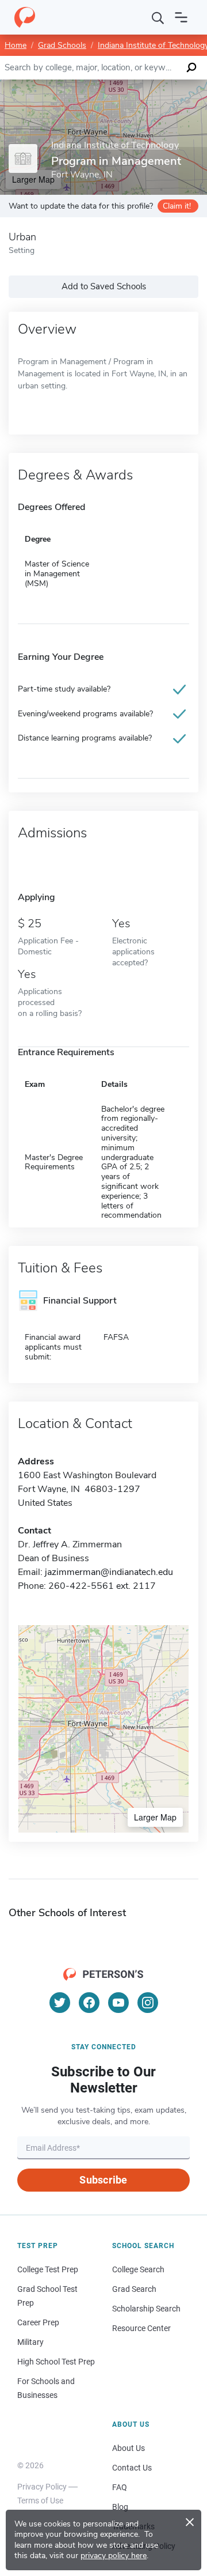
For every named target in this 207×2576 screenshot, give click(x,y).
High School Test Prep (56, 2362)
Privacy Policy (42, 2487)
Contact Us (132, 2468)
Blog (120, 2507)
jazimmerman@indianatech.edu (109, 1572)
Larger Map (155, 1817)
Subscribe (103, 2180)
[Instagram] (148, 2003)
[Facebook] (89, 2003)
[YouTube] (118, 2003)
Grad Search (134, 2289)
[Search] (158, 17)
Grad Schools (62, 45)
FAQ (120, 2487)
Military (30, 2342)
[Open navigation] (181, 17)
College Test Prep (48, 2269)
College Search (138, 2269)
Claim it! (177, 206)
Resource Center (141, 2328)
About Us (129, 2448)
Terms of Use (40, 2501)
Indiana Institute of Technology (115, 146)
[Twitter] (60, 2003)
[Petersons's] (25, 17)
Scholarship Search (146, 2309)
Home (16, 45)
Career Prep (38, 2322)
